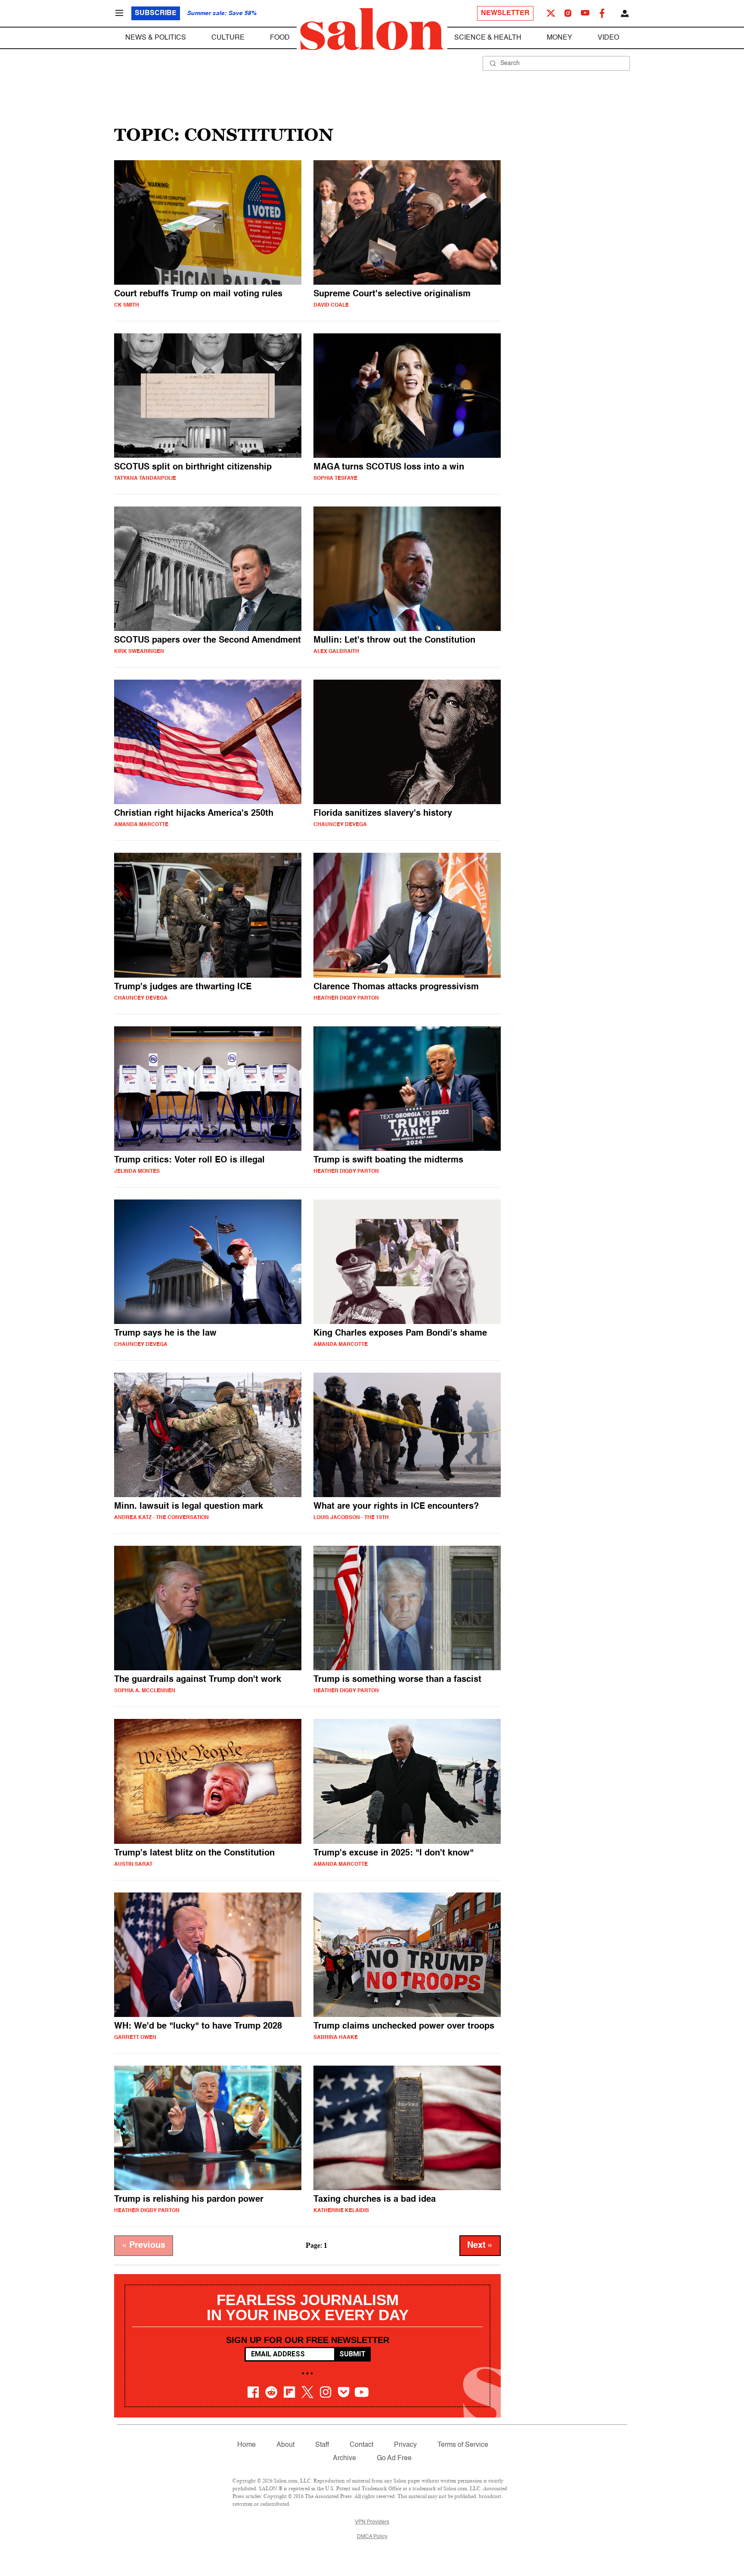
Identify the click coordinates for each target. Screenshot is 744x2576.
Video (608, 38)
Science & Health (488, 38)
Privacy (405, 2445)
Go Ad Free (394, 2458)
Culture (228, 38)
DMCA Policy (372, 2537)
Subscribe (156, 13)
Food (280, 38)
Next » (480, 2246)
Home (246, 2445)
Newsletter (505, 13)
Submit (352, 2354)
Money (560, 38)
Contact (361, 2445)
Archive (344, 2458)
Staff (322, 2445)
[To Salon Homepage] (372, 29)
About (285, 2445)
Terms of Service (463, 2445)
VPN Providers (372, 2522)
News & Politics (156, 38)
